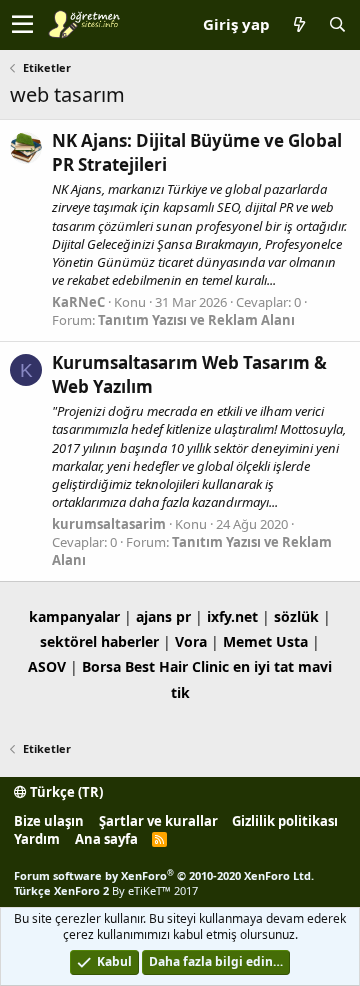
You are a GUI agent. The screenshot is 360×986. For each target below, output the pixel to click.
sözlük (296, 616)
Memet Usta (265, 641)
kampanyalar (74, 616)
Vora (191, 641)
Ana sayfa (106, 839)
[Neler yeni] (299, 24)
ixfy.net (232, 616)
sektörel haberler (99, 641)
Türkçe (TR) (65, 792)
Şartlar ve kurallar (158, 821)
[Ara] (337, 24)
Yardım (37, 839)
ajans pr (163, 616)
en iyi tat (263, 666)
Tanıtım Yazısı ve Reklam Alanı (196, 320)
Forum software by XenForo (164, 875)
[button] (22, 25)
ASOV (47, 666)
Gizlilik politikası (285, 821)
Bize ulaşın (49, 821)
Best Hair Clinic (177, 666)
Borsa (101, 666)
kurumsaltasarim (109, 524)
